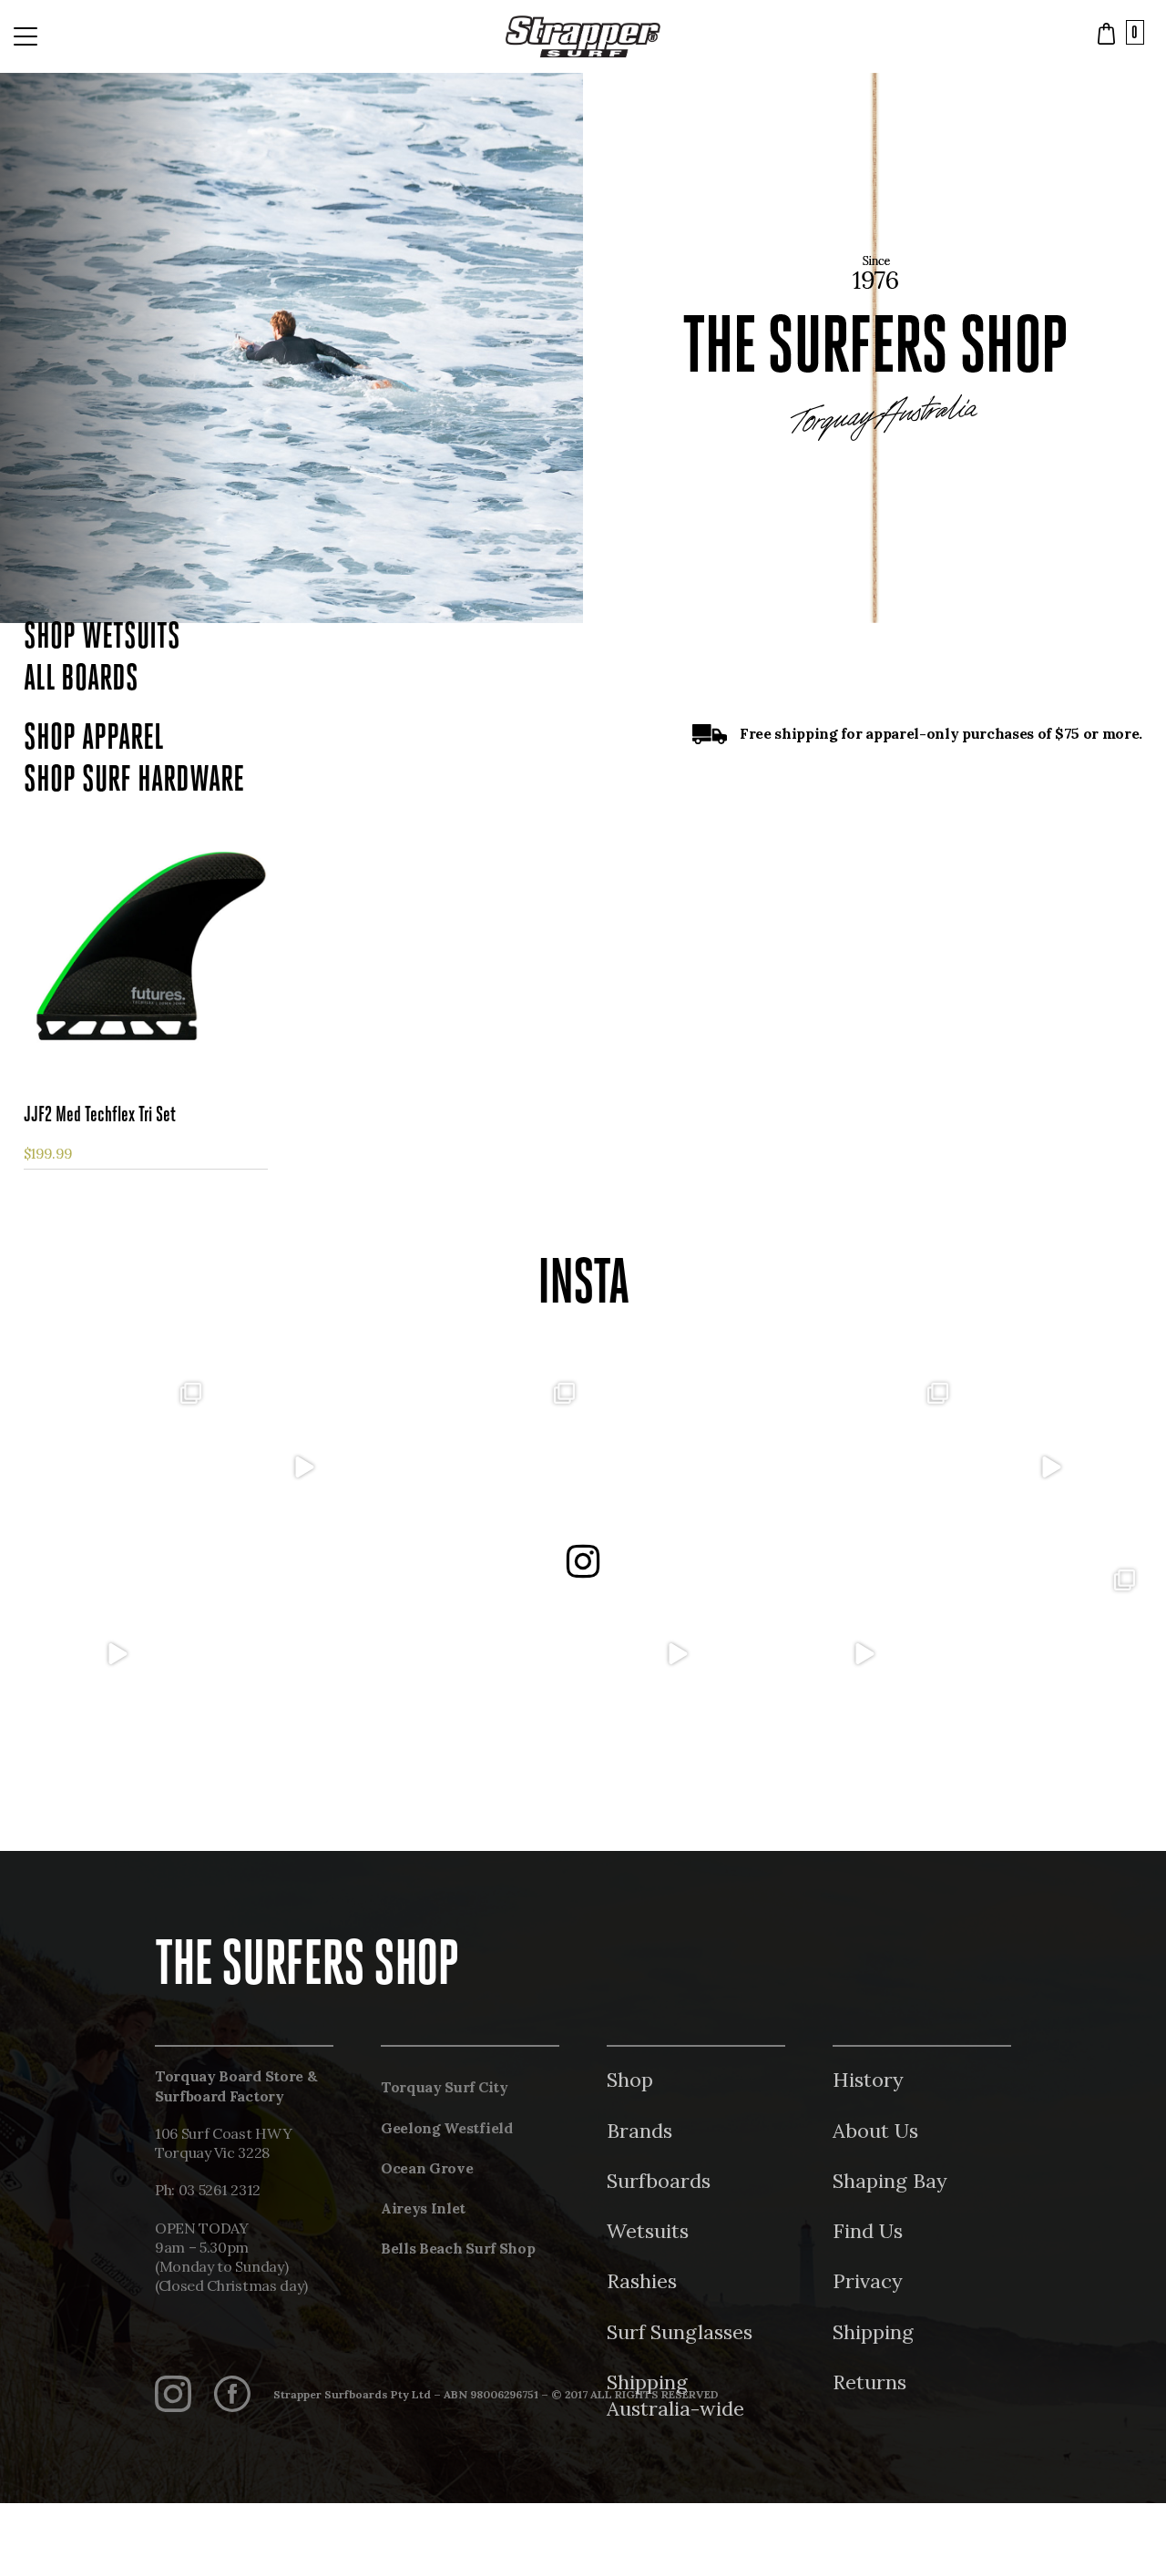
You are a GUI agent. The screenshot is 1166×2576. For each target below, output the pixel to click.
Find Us (868, 2231)
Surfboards (659, 2181)
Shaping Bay (890, 2181)
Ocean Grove (427, 2168)
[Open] (116, 1468)
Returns (869, 2382)
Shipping (873, 2332)
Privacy (868, 2281)
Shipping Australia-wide (675, 2395)
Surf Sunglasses (680, 2332)
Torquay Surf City (445, 2087)
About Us (875, 2131)
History (868, 2080)
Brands (639, 2131)
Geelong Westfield (447, 2128)
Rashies (642, 2281)
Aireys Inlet (423, 2208)
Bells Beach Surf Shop (458, 2248)
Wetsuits (648, 2231)
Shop (630, 2080)
